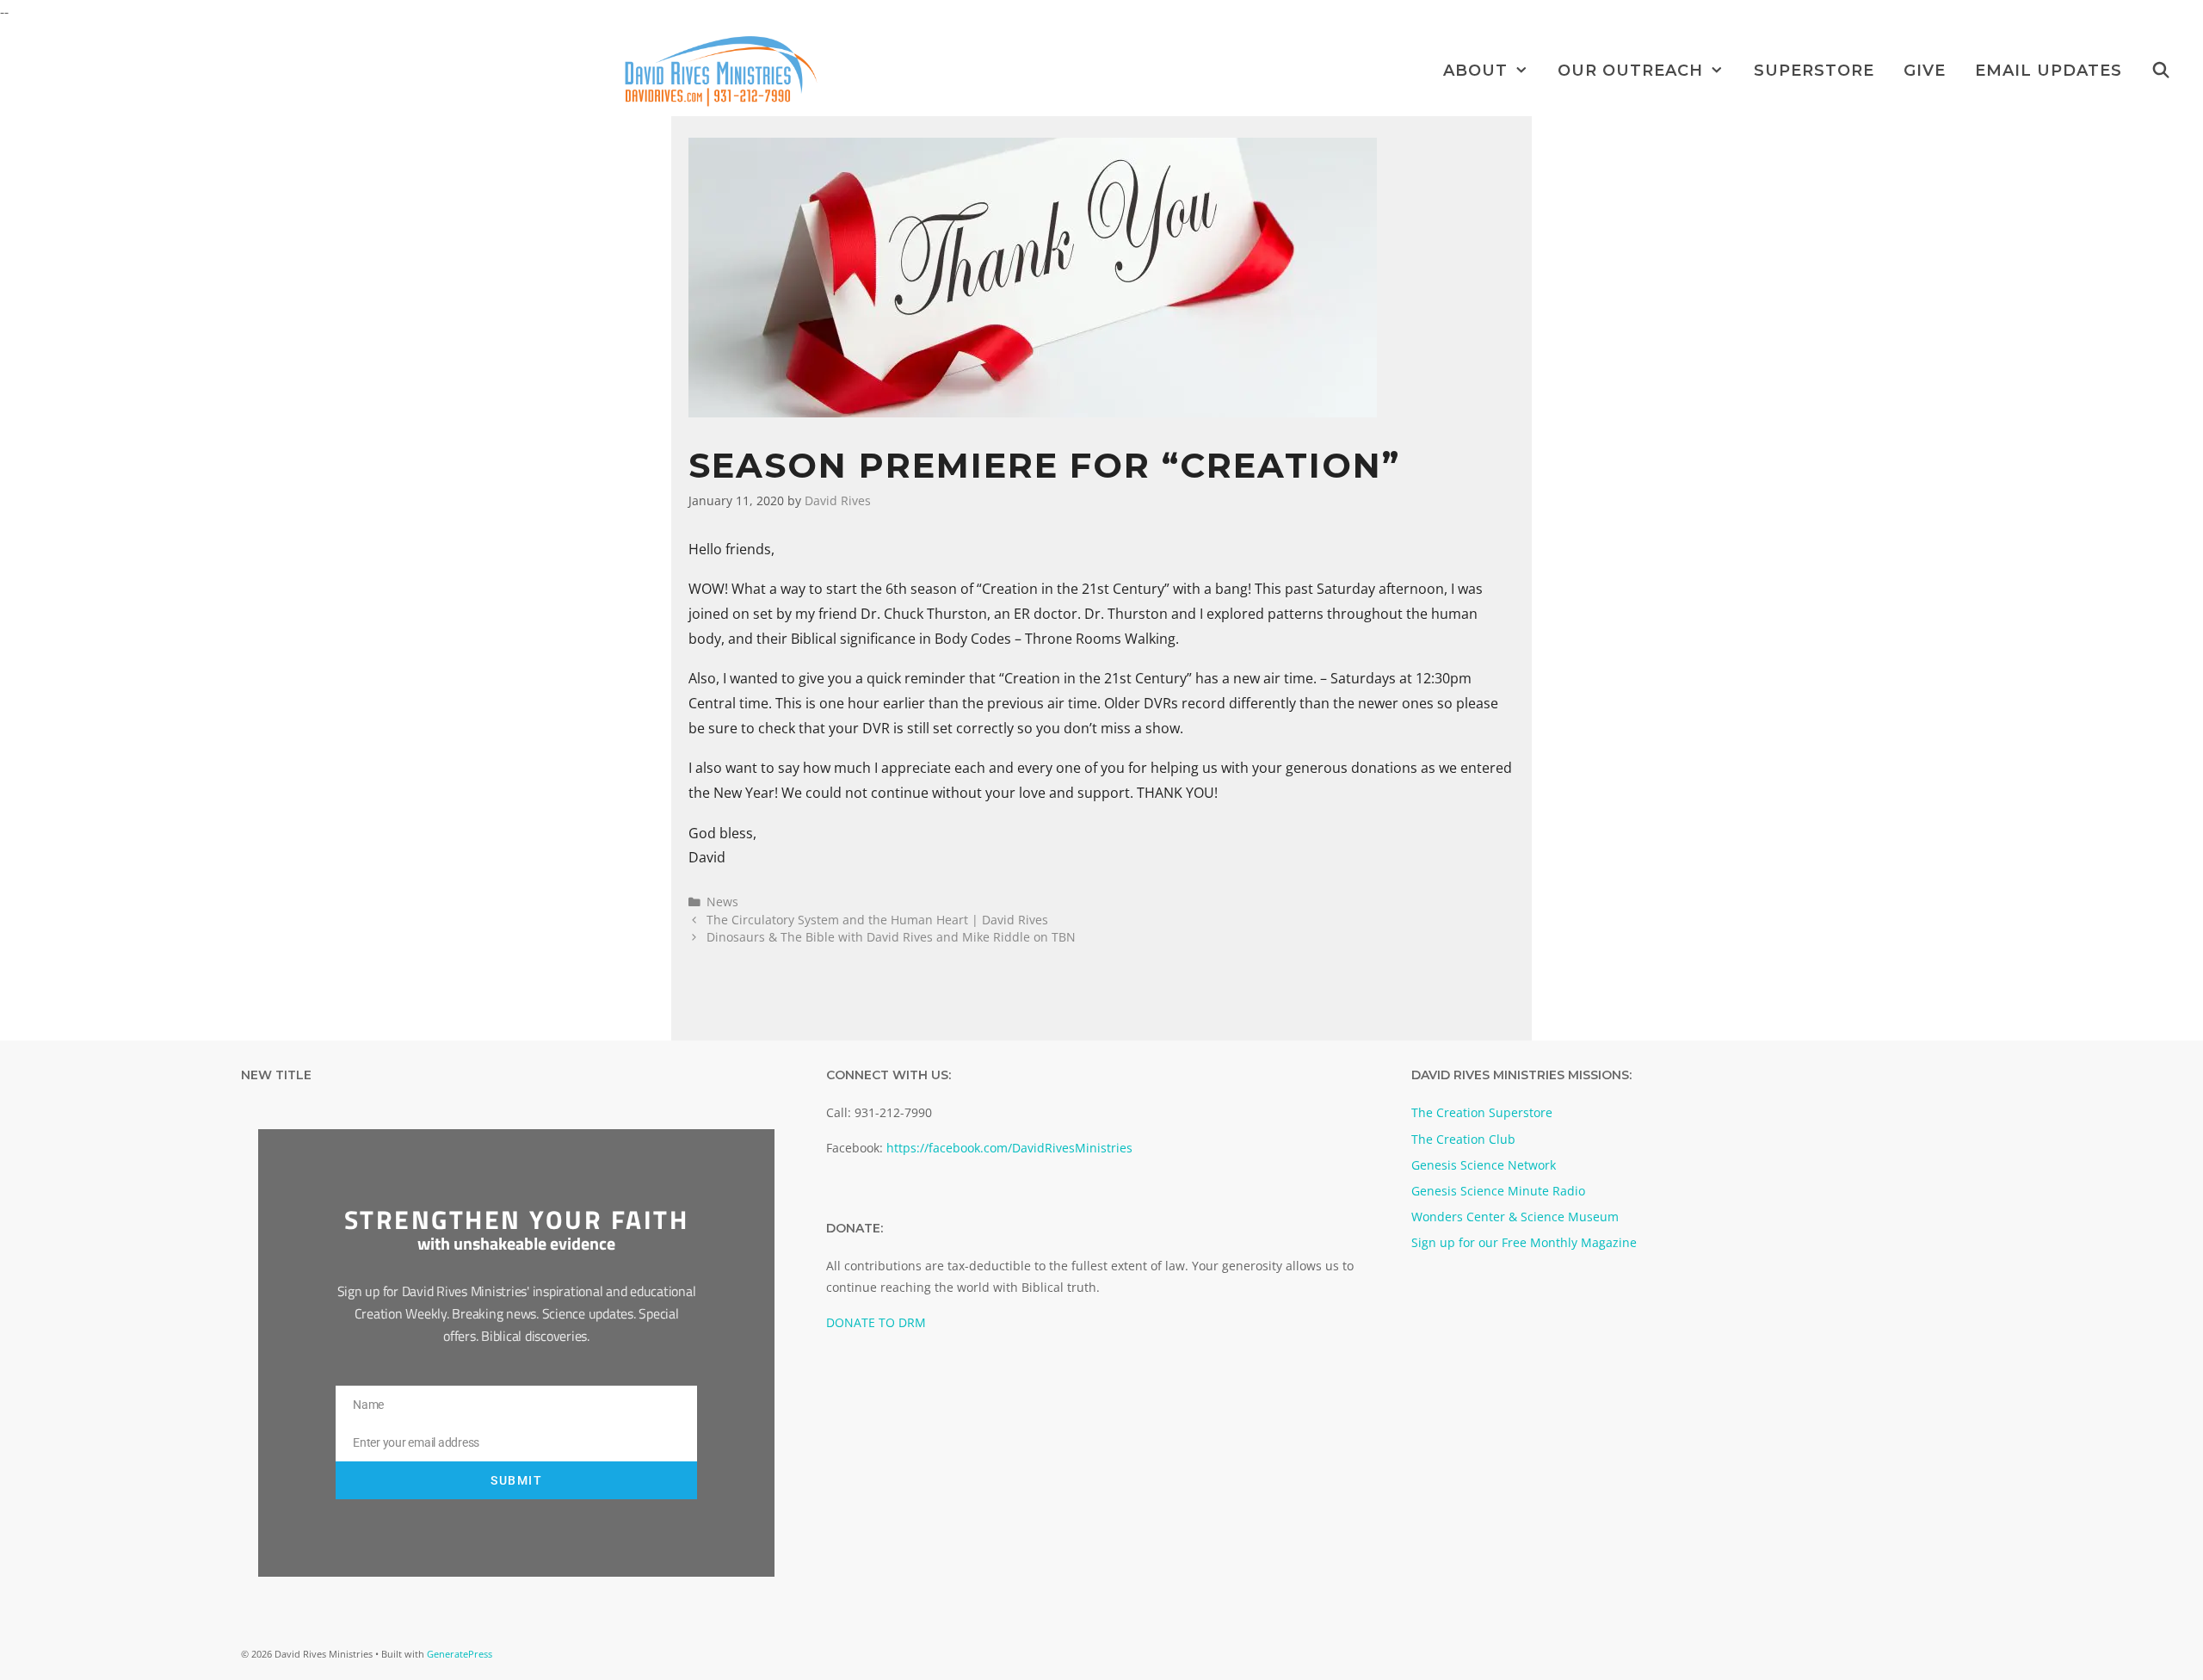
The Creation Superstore (1482, 1112)
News (722, 902)
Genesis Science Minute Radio (1498, 1191)
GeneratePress (460, 1654)
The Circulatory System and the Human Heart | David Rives (877, 920)
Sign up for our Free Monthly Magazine (1524, 1242)
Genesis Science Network (1484, 1165)
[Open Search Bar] (2161, 71)
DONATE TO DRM (876, 1322)
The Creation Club (1463, 1139)
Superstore (1814, 71)
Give (1925, 71)
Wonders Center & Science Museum (1515, 1217)
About (1475, 71)
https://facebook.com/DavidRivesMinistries (1009, 1148)
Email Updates (2049, 71)
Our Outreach (1630, 71)
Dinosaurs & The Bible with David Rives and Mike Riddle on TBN (891, 937)
